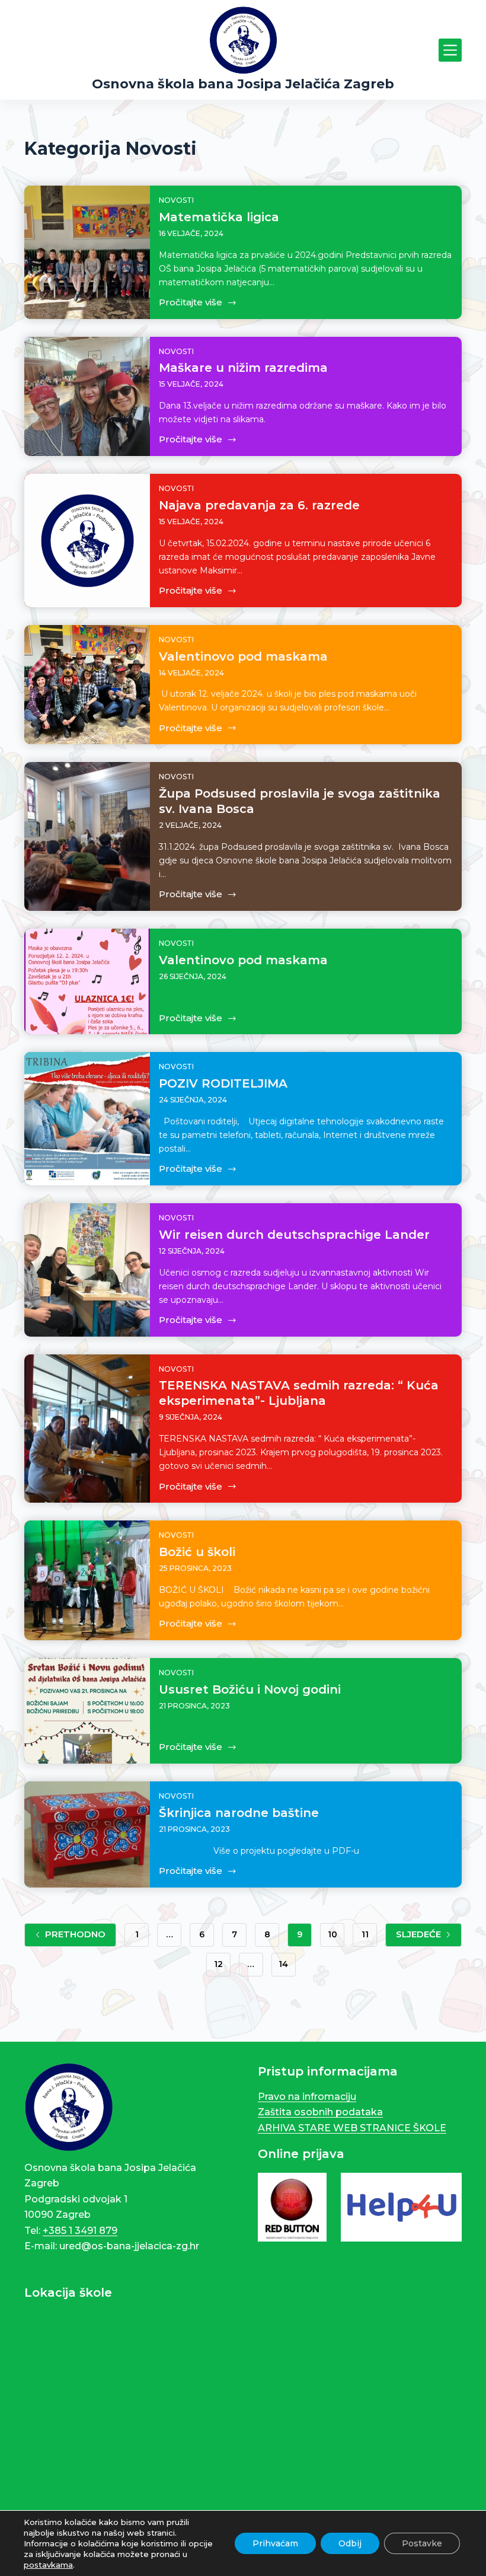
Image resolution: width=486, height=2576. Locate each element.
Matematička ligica (219, 217)
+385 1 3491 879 (80, 2231)
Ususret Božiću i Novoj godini (250, 1689)
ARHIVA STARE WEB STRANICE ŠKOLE (352, 2128)
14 (283, 1964)
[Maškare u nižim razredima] (87, 397)
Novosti (176, 200)
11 (365, 1934)
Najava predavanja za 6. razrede (259, 505)
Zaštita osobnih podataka (320, 2112)
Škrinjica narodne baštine (239, 1813)
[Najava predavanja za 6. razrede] (87, 541)
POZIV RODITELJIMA (223, 1083)
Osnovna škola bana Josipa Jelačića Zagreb (243, 84)
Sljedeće (418, 1934)
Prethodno (75, 1934)
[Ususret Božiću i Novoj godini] (87, 1711)
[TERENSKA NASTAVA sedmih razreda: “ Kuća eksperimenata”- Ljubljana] (87, 1429)
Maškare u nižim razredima (243, 368)
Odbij (350, 2543)
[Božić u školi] (87, 1580)
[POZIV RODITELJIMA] (87, 1119)
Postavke (422, 2543)
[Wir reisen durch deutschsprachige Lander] (87, 1270)
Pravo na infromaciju (307, 2097)
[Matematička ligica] (87, 252)
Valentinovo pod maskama (243, 656)
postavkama (48, 2565)
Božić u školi (197, 1552)
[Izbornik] (450, 50)
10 (332, 1934)
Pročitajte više (191, 302)
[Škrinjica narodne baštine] (87, 1834)
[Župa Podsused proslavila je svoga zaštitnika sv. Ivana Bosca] (87, 836)
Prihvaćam (275, 2543)
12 (218, 1964)
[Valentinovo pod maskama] (87, 685)
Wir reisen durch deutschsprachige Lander (294, 1235)
